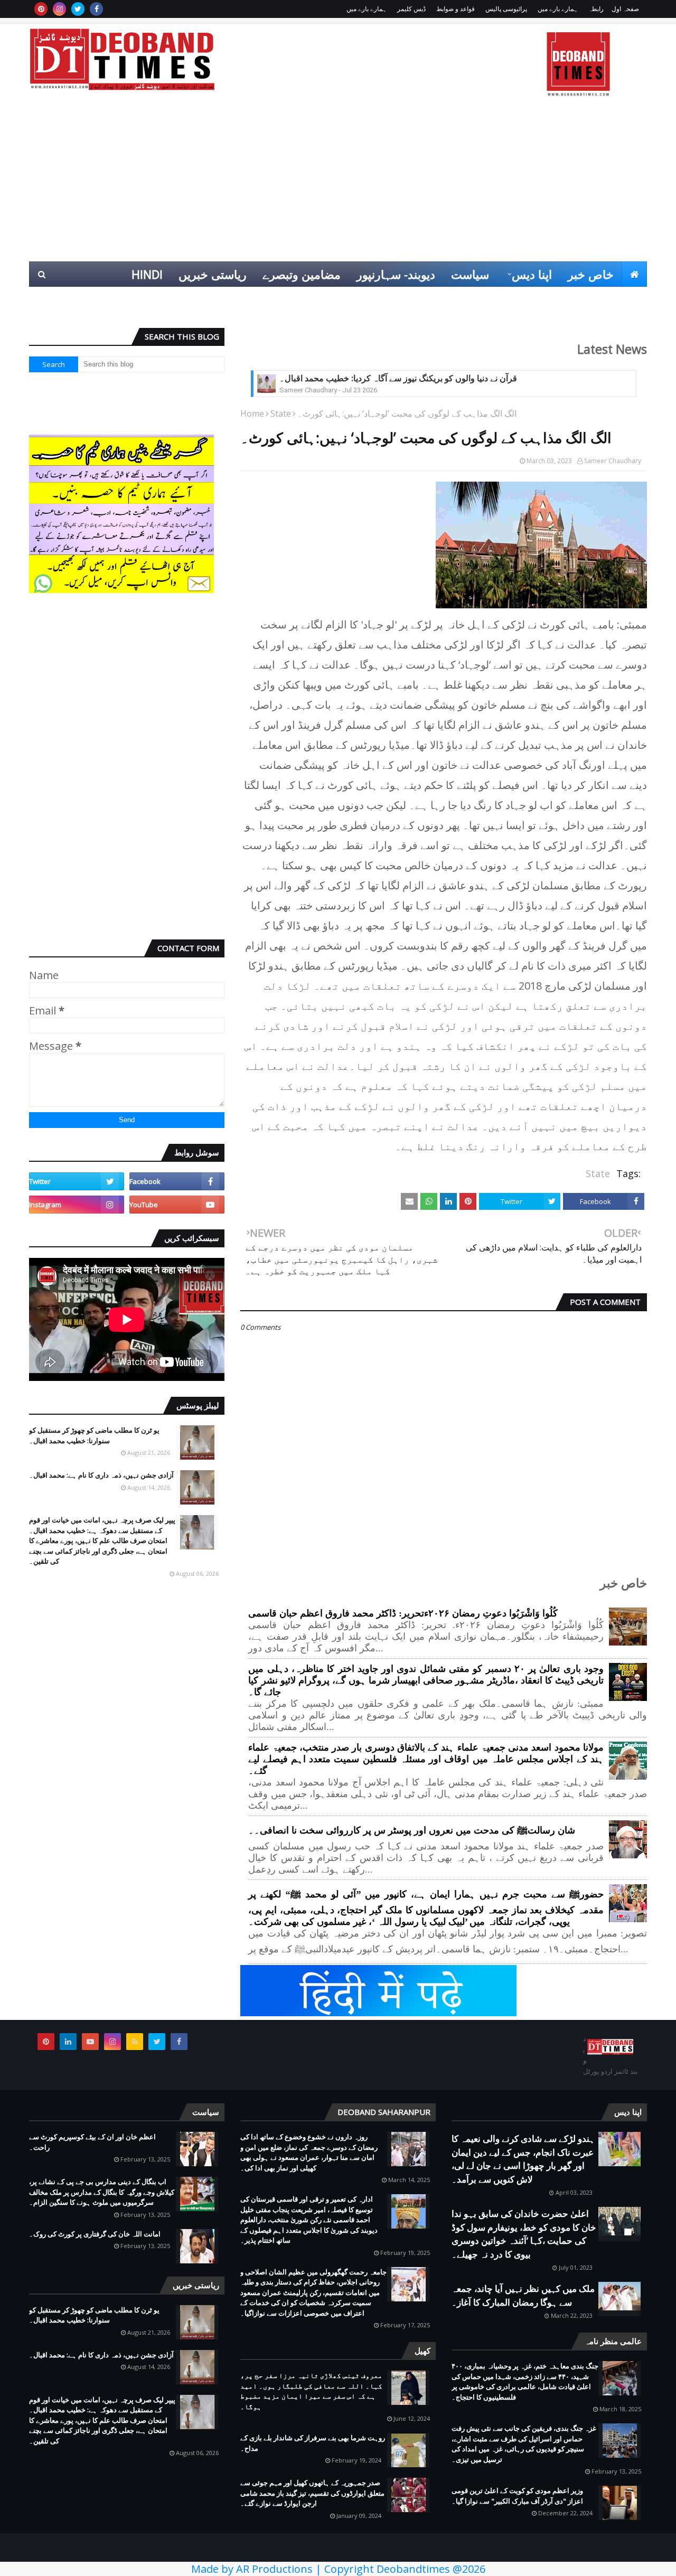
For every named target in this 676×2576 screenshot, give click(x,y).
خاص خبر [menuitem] (591, 274)
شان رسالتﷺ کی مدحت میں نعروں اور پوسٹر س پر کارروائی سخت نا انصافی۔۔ (412, 1830)
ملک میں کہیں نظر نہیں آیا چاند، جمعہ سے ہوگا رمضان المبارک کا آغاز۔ (523, 2295)
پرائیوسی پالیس (506, 9)
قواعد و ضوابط (456, 9)
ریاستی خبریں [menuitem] (213, 274)
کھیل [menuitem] (529, 299)
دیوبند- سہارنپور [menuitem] (396, 274)
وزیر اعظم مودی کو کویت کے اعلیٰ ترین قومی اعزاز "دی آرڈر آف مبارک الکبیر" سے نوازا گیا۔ (517, 2496)
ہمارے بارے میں (558, 9)
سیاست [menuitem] (470, 274)
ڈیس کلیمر (411, 9)
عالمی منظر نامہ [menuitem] (598, 299)
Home (252, 413)
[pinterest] (41, 9)
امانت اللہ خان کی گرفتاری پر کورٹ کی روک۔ (95, 2234)
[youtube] (177, 1205)
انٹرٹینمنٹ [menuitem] (477, 299)
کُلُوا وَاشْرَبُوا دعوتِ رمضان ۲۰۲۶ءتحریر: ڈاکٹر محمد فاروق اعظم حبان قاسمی (403, 1613)
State (281, 413)
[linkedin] (68, 2042)
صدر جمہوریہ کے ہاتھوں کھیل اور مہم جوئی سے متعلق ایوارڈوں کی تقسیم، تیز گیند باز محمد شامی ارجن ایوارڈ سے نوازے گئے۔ (312, 2493)
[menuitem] (634, 274)
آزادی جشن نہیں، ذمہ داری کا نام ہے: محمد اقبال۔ (101, 1475)
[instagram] (59, 9)
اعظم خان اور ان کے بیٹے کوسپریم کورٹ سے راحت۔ (92, 2142)
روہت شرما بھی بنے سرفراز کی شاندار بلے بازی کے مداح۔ (313, 2443)
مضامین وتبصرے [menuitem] (302, 274)
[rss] (135, 2042)
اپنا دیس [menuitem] (532, 274)
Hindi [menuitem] (147, 274)
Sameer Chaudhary (613, 461)
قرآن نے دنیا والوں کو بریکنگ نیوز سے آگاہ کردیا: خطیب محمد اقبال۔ (398, 378)
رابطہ (596, 9)
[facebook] (96, 9)
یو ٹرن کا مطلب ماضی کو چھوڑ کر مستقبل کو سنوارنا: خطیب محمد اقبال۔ (94, 1435)
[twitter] (78, 9)
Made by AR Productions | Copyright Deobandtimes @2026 (338, 2569)
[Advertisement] (338, 182)
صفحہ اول (625, 9)
